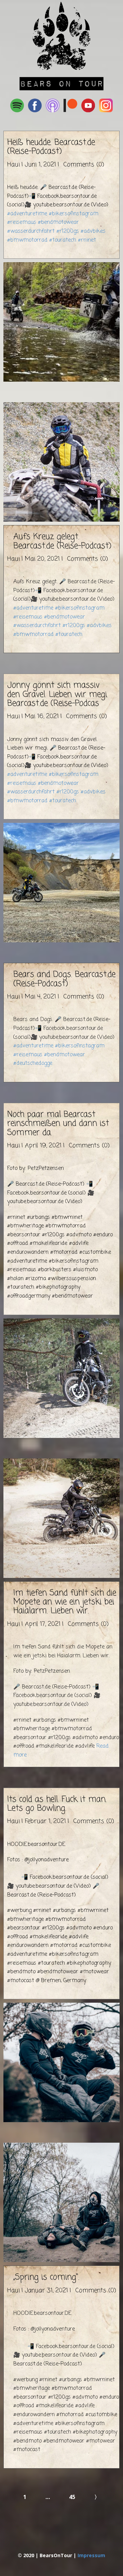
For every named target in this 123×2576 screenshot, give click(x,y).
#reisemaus (22, 222)
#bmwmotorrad (27, 240)
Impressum (91, 2555)
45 (72, 2497)
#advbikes (93, 231)
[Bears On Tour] (62, 36)
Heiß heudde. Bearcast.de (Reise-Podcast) (51, 147)
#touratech (63, 240)
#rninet (87, 240)
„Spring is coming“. (46, 2277)
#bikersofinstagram (74, 214)
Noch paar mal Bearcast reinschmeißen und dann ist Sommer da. (58, 1124)
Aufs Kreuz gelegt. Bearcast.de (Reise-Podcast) (62, 541)
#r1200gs (68, 231)
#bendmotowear (58, 222)
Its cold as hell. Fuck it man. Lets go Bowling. (57, 1804)
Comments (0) (83, 165)
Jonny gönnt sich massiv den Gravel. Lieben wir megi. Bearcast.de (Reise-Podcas (58, 694)
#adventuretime (27, 214)
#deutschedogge (33, 1063)
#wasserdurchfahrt (31, 231)
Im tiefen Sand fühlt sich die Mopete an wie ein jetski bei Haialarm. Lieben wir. (65, 1602)
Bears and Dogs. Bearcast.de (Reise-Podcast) (64, 979)
